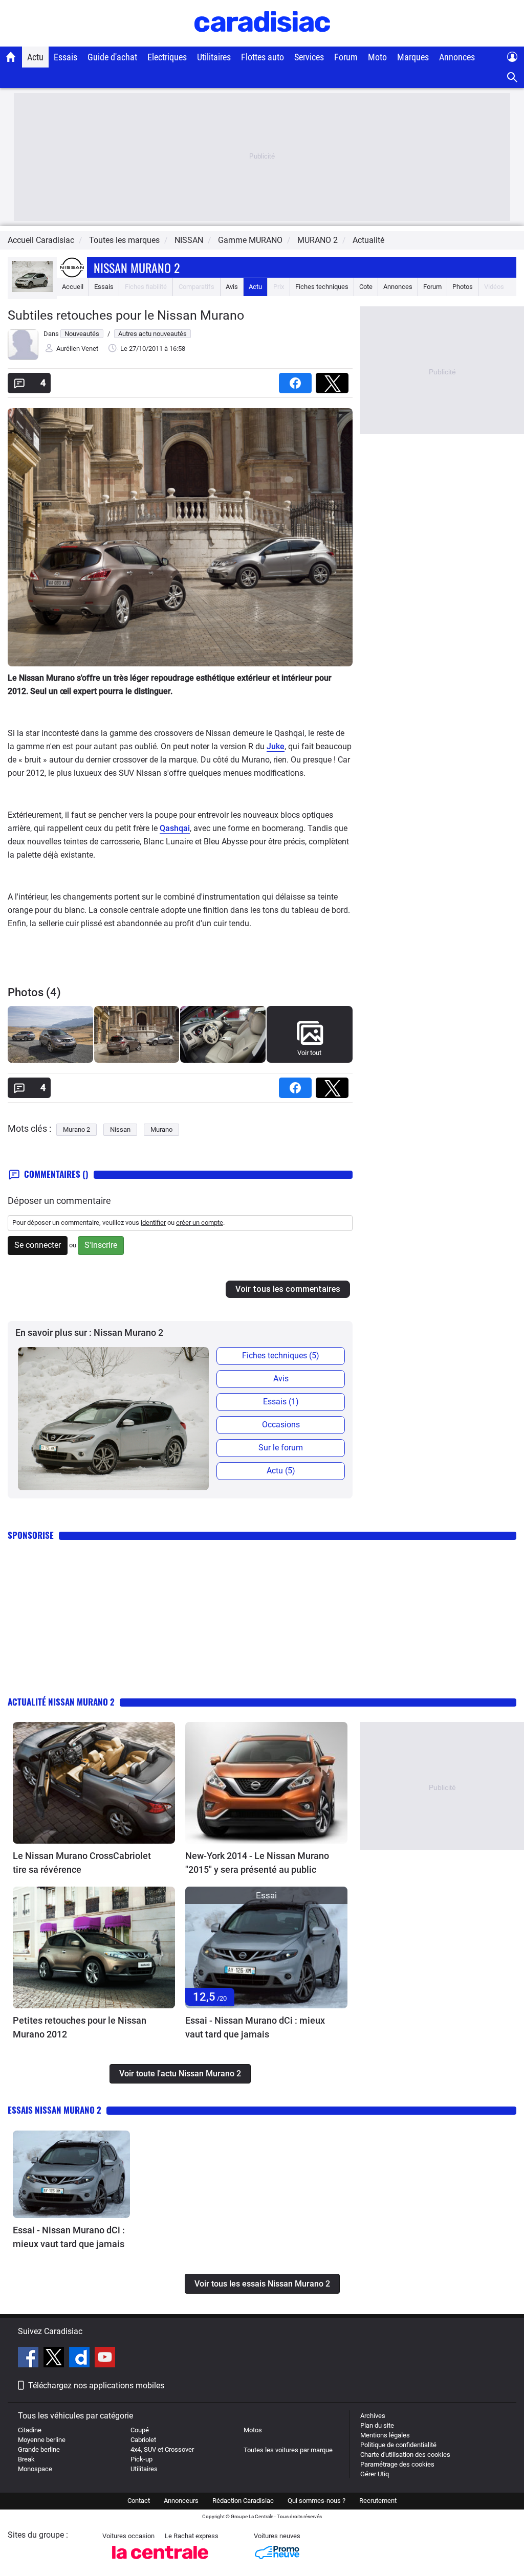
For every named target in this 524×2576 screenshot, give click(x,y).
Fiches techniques (322, 287)
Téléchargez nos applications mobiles (96, 2385)
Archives (373, 2416)
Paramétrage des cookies (397, 2464)
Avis (232, 287)
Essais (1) (281, 1402)
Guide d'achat (112, 57)
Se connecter (38, 1245)
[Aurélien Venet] (23, 358)
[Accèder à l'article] (94, 1783)
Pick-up (141, 2459)
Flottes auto (263, 57)
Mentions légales (385, 2435)
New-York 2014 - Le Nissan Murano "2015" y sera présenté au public (257, 1863)
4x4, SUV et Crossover (162, 2449)
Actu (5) (281, 1471)
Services (309, 57)
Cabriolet (143, 2440)
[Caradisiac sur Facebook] (29, 2359)
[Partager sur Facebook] (297, 380)
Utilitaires (214, 57)
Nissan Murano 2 (137, 267)
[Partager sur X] (334, 380)
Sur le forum (281, 1448)
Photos (463, 287)
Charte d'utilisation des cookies (405, 2455)
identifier (153, 1223)
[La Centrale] (160, 2562)
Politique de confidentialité (398, 2445)
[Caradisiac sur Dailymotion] (81, 2359)
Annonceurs (181, 2501)
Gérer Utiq (375, 2474)
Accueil (73, 287)
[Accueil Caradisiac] (11, 57)
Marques (413, 57)
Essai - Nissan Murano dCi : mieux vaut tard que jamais (255, 2027)
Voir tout (309, 1053)
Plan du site (377, 2425)
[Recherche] (512, 77)
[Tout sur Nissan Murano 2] (32, 290)
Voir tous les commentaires (288, 1289)
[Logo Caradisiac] (262, 41)
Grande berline (39, 2449)
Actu (35, 57)
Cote (366, 287)
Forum (346, 57)
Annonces (457, 57)
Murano (161, 1129)
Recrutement (378, 2501)
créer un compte (200, 1223)
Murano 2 (77, 1129)
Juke (276, 746)
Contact (139, 2501)
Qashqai (175, 828)
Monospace (35, 2469)
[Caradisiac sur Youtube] (105, 2359)
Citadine (30, 2430)
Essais (65, 57)
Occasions (281, 1425)
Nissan (120, 1129)
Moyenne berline (42, 2440)
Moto (377, 57)
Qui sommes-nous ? (316, 2501)
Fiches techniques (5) (281, 1356)
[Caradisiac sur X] (55, 2359)
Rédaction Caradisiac (243, 2501)
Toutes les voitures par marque (288, 2450)
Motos (253, 2430)
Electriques (167, 57)
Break (26, 2459)
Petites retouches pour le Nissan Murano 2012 (80, 2027)
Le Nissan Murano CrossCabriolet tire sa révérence (82, 1863)
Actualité (368, 240)
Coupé (140, 2430)
